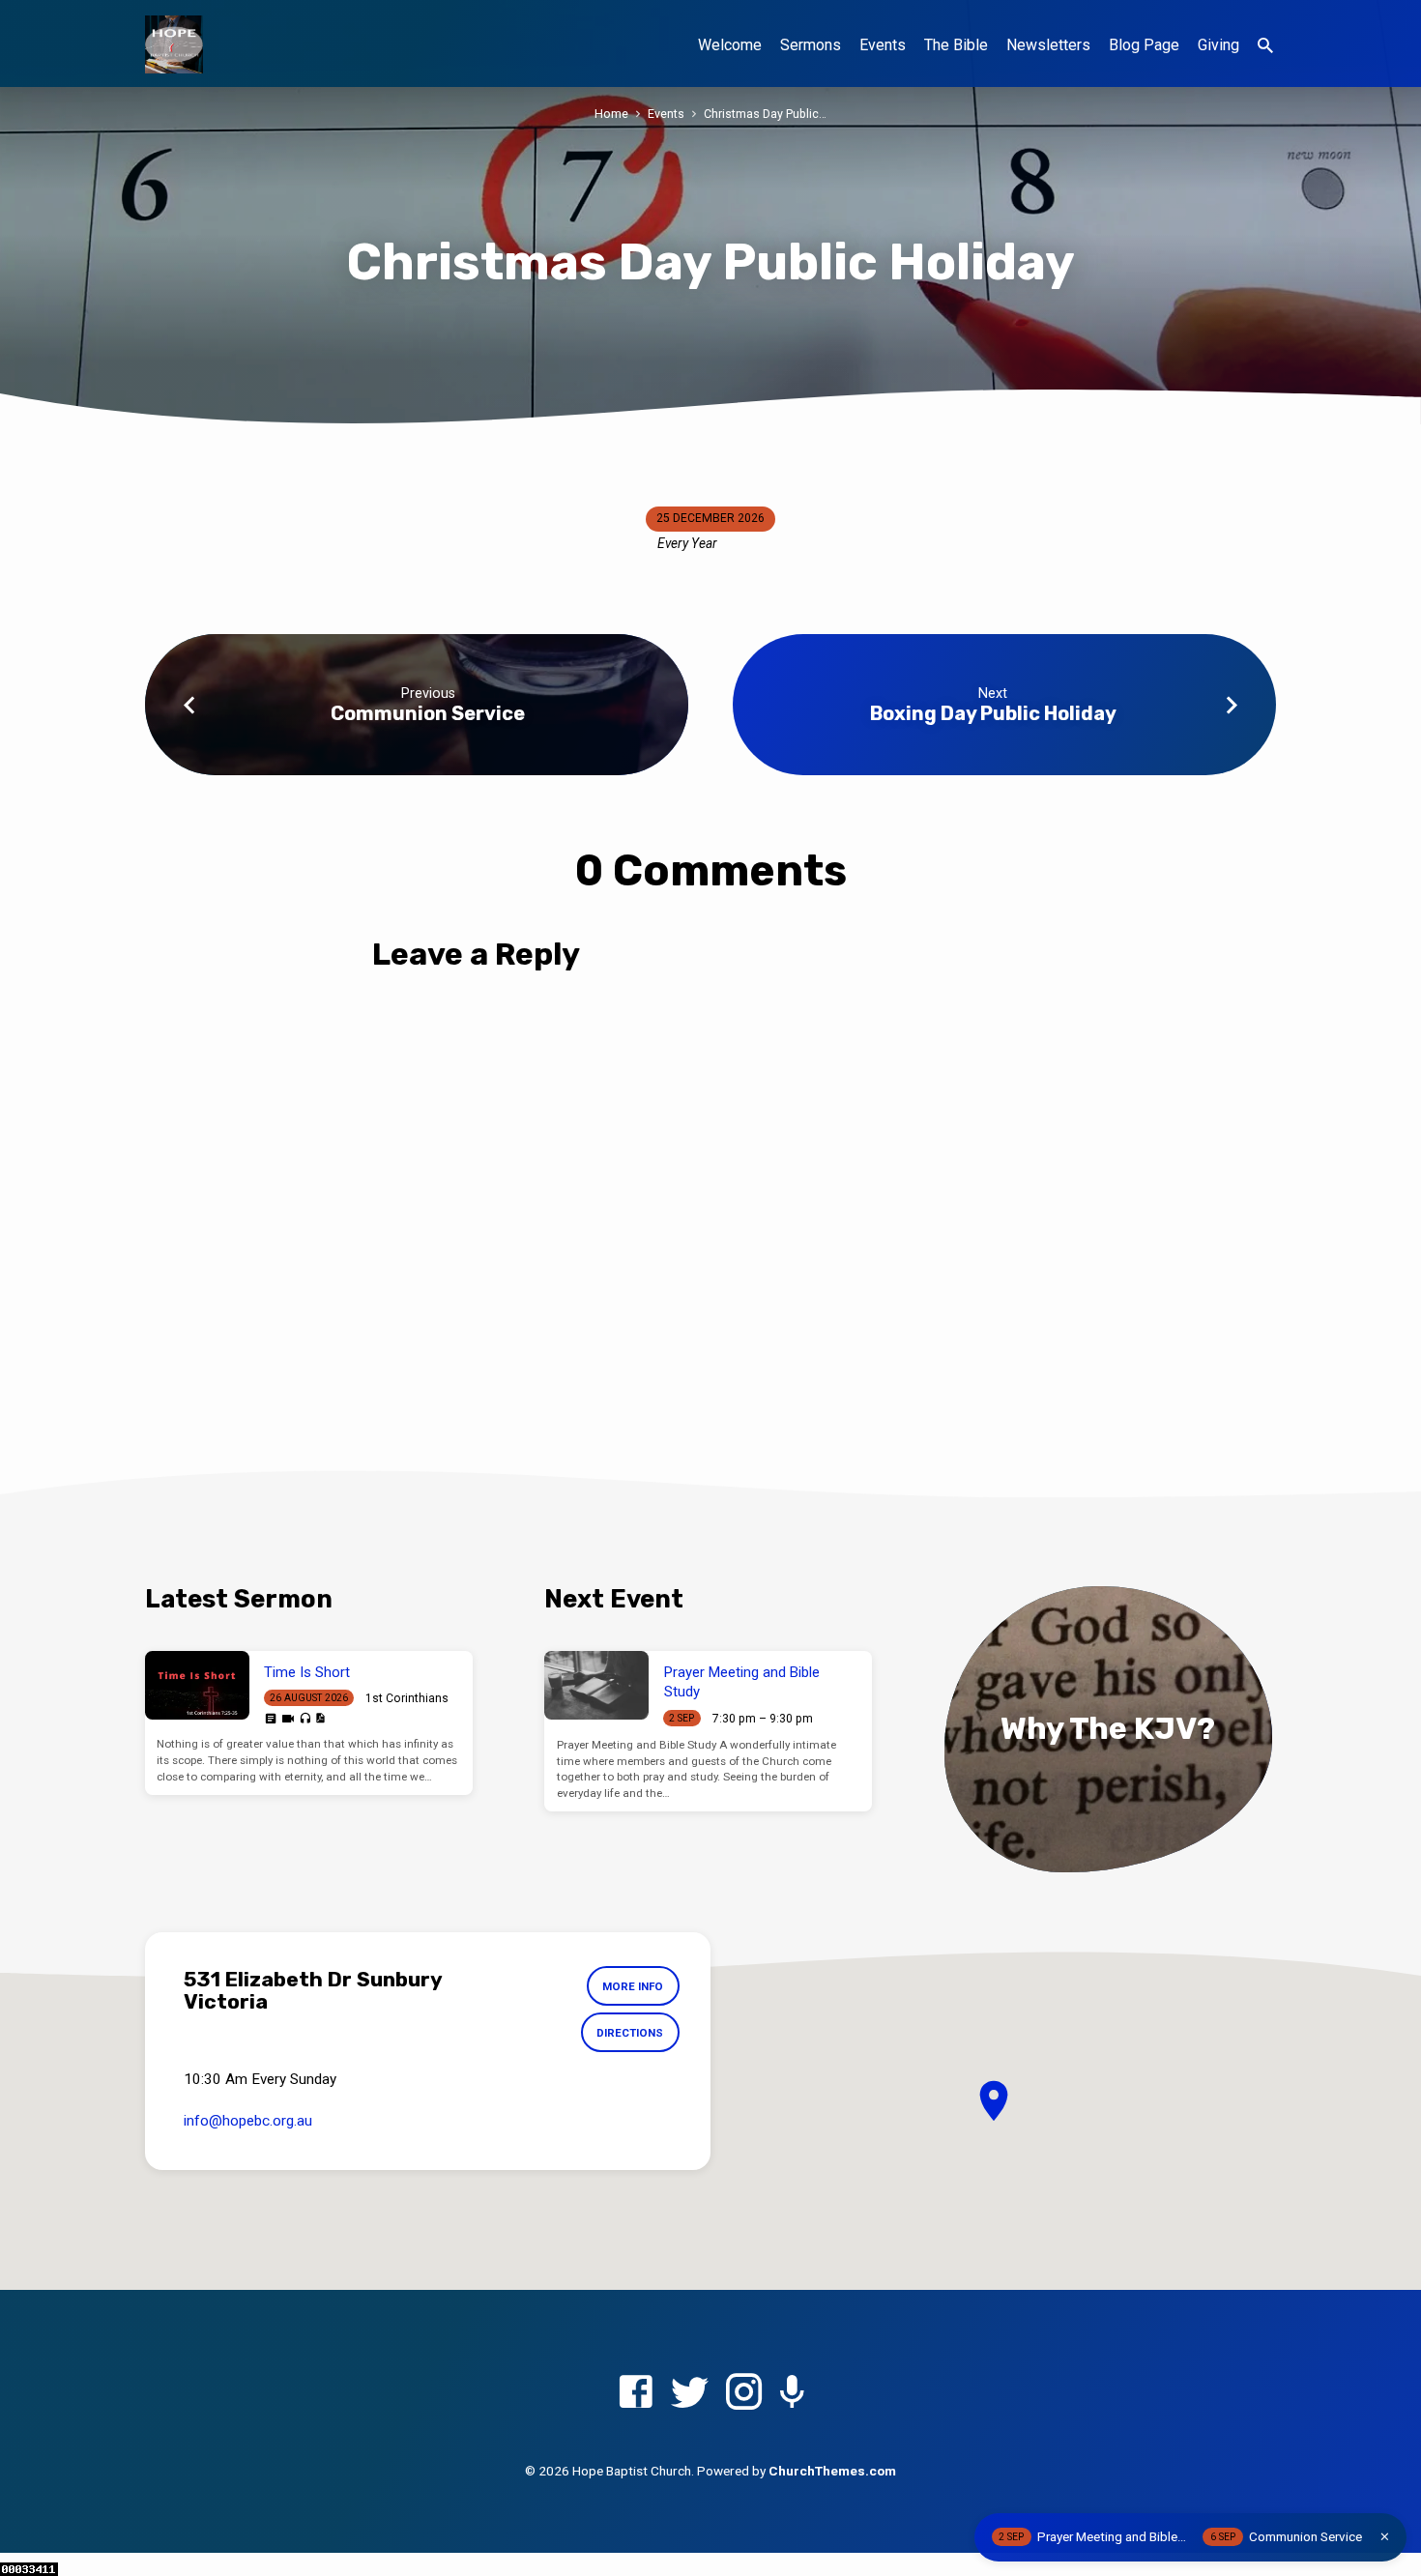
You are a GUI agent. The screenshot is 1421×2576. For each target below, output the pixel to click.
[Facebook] (636, 2393)
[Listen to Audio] (305, 1719)
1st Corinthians (407, 1698)
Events (883, 45)
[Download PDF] (320, 1718)
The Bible (956, 45)
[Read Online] (271, 1719)
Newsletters (1048, 45)
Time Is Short (307, 1672)
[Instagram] (744, 2393)
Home (611, 114)
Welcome (730, 45)
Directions (630, 2033)
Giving (1218, 45)
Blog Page (1144, 45)
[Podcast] (792, 2394)
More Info (633, 1986)
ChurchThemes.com (832, 2471)
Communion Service (428, 713)
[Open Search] (1265, 46)
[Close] (1385, 2537)
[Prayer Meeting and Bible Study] (596, 1686)
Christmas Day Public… (765, 114)
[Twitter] (690, 2393)
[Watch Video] (288, 1719)
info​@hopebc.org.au (248, 2121)
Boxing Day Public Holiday (993, 713)
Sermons (811, 45)
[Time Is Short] (197, 1686)
